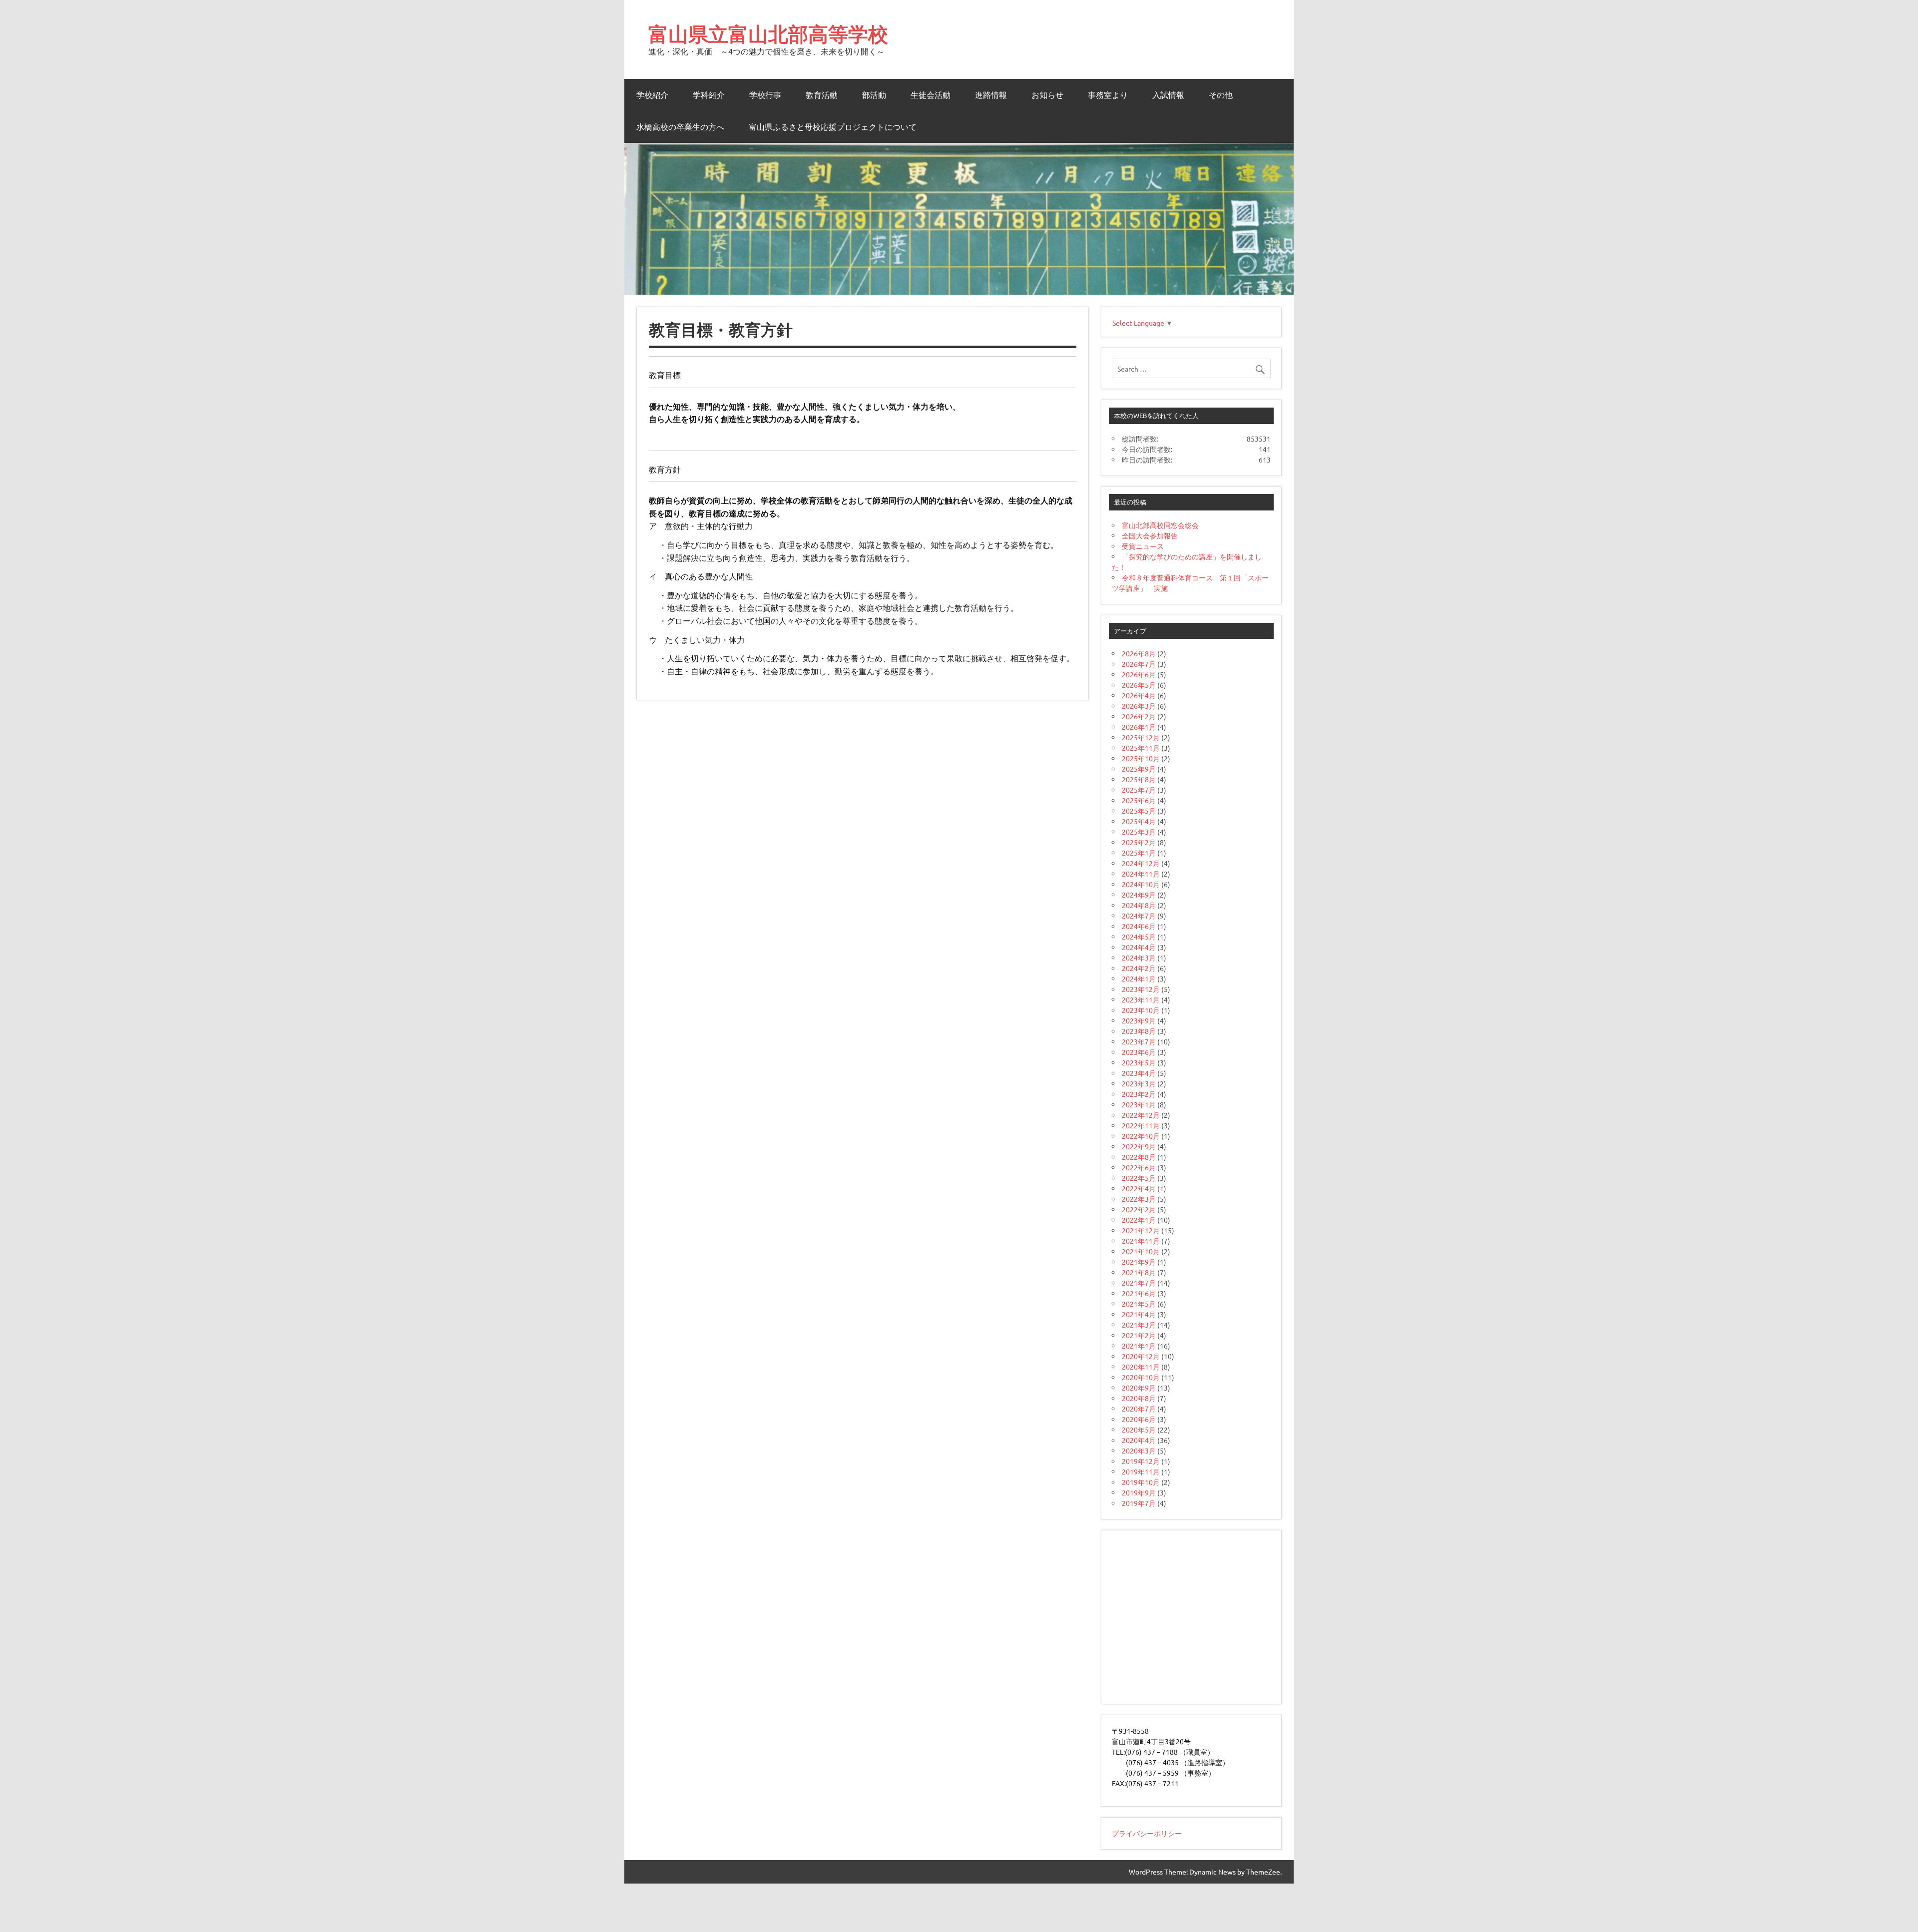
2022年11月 (1141, 1125)
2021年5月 (1139, 1304)
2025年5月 (1139, 811)
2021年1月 (1139, 1346)
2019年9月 (1139, 1492)
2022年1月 (1139, 1220)
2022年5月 (1139, 1178)
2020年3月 (1139, 1450)
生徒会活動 (931, 95)
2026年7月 (1139, 664)
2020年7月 (1139, 1409)
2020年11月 (1141, 1367)
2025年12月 (1141, 737)
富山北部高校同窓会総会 (1160, 525)
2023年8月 (1139, 1031)
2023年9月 (1139, 1020)
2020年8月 (1139, 1398)
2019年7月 (1139, 1503)
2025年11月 (1141, 748)
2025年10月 (1141, 758)
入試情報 (1168, 95)
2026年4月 (1139, 695)
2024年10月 (1141, 884)
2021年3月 (1139, 1325)
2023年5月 (1139, 1062)
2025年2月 (1139, 842)
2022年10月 (1141, 1136)
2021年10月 (1141, 1251)
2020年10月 (1141, 1377)
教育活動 (822, 95)
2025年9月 (1139, 769)
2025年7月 (1139, 790)
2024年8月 (1139, 905)
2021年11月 (1141, 1241)
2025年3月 (1139, 832)
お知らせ (1047, 95)
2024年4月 (1139, 947)
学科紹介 (709, 95)
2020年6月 (1139, 1419)
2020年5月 (1139, 1430)
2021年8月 (1139, 1272)
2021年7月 (1139, 1283)
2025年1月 (1139, 853)
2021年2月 (1139, 1335)
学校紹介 (652, 95)
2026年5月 (1139, 685)
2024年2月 (1139, 968)
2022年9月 (1139, 1146)
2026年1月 (1139, 727)
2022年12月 (1141, 1115)
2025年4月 (1139, 821)
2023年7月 (1139, 1041)
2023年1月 (1139, 1104)
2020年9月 (1139, 1388)
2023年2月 (1139, 1094)
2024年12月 (1141, 863)
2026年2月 (1139, 716)
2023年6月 (1139, 1052)
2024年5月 (1139, 937)
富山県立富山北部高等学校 (768, 34)
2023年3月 (1139, 1083)
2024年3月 (1139, 958)
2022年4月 (1139, 1188)
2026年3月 (1139, 706)
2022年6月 (1139, 1167)
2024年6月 (1139, 926)
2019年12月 (1141, 1461)
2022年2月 (1139, 1209)
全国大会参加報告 (1150, 535)
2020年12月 (1141, 1356)
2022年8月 (1139, 1157)
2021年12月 (1141, 1230)
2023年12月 (1141, 989)
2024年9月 (1139, 895)
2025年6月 (1139, 800)
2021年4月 (1139, 1314)
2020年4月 (1139, 1440)
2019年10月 (1141, 1482)
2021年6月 (1139, 1293)
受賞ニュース (1143, 546)
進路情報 (991, 95)
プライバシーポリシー (1147, 1833)
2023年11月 (1141, 999)
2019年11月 (1141, 1471)
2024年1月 (1139, 978)
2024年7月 (1139, 916)
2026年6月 (1139, 674)
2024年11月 (1141, 874)
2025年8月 (1139, 779)
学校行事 (765, 95)
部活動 (874, 95)
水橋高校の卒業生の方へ (680, 127)
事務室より (1108, 95)
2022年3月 (1139, 1199)
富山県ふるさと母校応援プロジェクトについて (833, 127)
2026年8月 (1139, 653)
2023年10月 (1141, 1010)
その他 (1221, 95)
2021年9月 (1139, 1262)
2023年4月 (1139, 1073)
